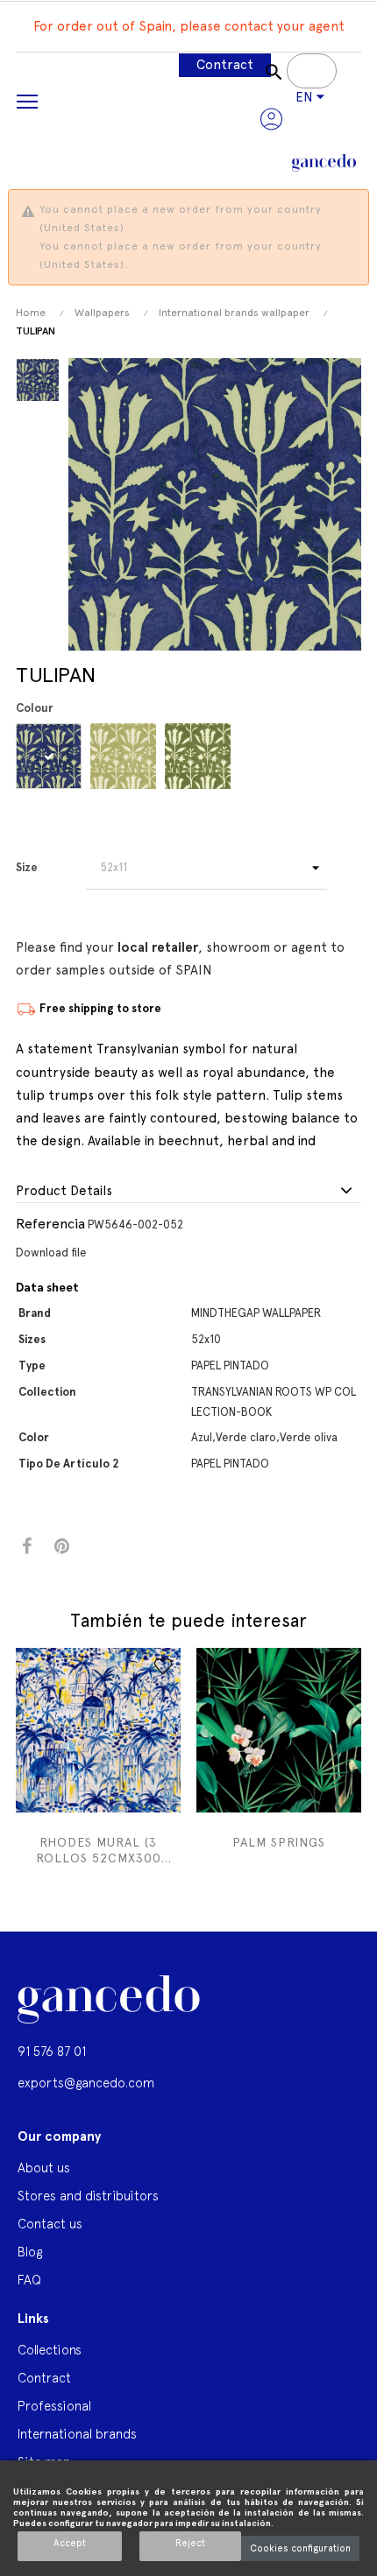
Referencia (50, 1224)
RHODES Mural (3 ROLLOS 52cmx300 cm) (99, 1851)
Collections (50, 2350)
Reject (190, 2543)
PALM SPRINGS (279, 1842)
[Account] (271, 119)
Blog (30, 2252)
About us (44, 2168)
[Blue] (51, 756)
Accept (70, 2543)
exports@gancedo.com (86, 2083)
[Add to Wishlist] (163, 1666)
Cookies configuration (300, 2548)
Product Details (64, 1191)
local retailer (158, 947)
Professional (54, 2406)
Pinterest (62, 1547)
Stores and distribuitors (88, 2196)
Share (27, 1547)
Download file (51, 1253)
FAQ (29, 2280)
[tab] (188, 1192)
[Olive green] (200, 756)
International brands (77, 2434)
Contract (225, 65)
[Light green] (126, 756)
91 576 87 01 (52, 2051)
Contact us (50, 2224)
